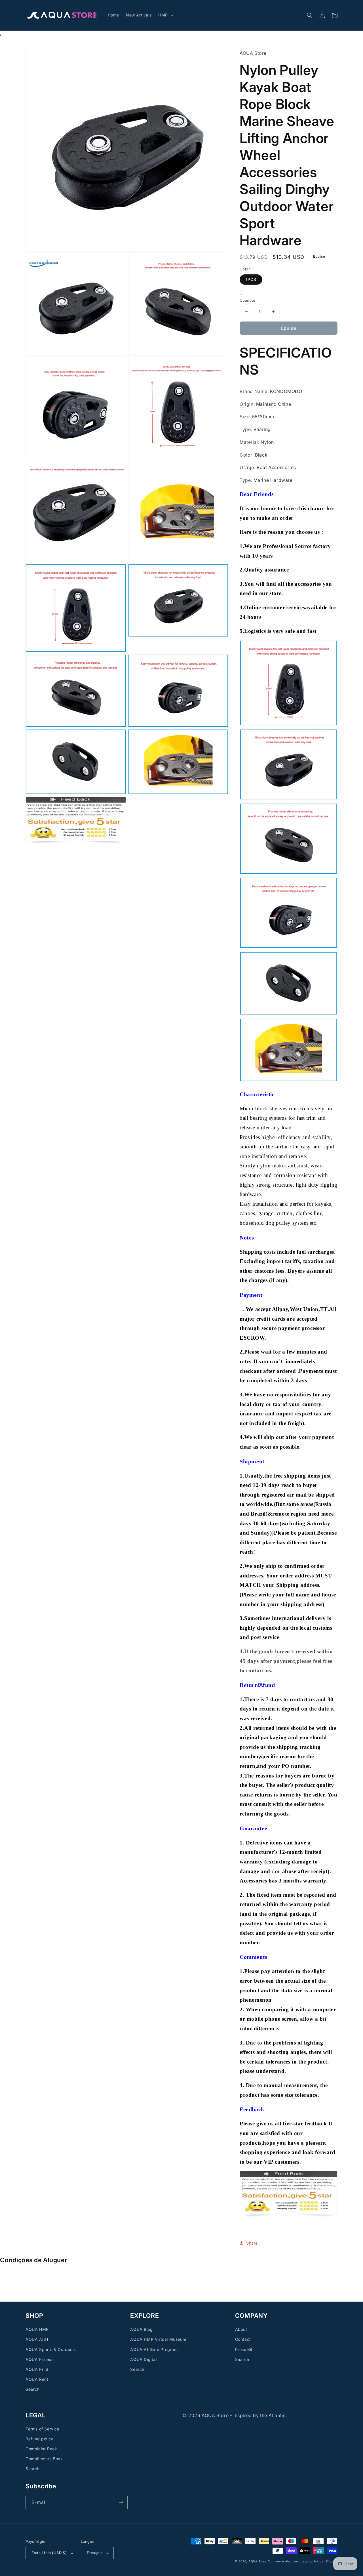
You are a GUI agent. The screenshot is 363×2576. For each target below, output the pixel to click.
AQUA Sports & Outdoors (51, 2349)
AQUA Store (258, 2561)
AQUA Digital (143, 2359)
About (241, 2329)
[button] (165, 15)
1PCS (251, 279)
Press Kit (244, 2349)
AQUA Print (37, 2369)
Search (33, 2389)
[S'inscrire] (121, 2502)
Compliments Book (44, 2459)
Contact (243, 2339)
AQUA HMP (37, 2329)
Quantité (247, 300)
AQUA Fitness (39, 2359)
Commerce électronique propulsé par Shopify (303, 2561)
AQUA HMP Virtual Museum (158, 2339)
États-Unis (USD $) (49, 2553)
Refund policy (39, 2439)
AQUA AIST (37, 2339)
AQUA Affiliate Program (154, 2349)
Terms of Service (43, 2429)
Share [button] (252, 2243)
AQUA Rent (37, 2379)
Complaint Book (41, 2449)
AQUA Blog (141, 2329)
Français (95, 2553)
